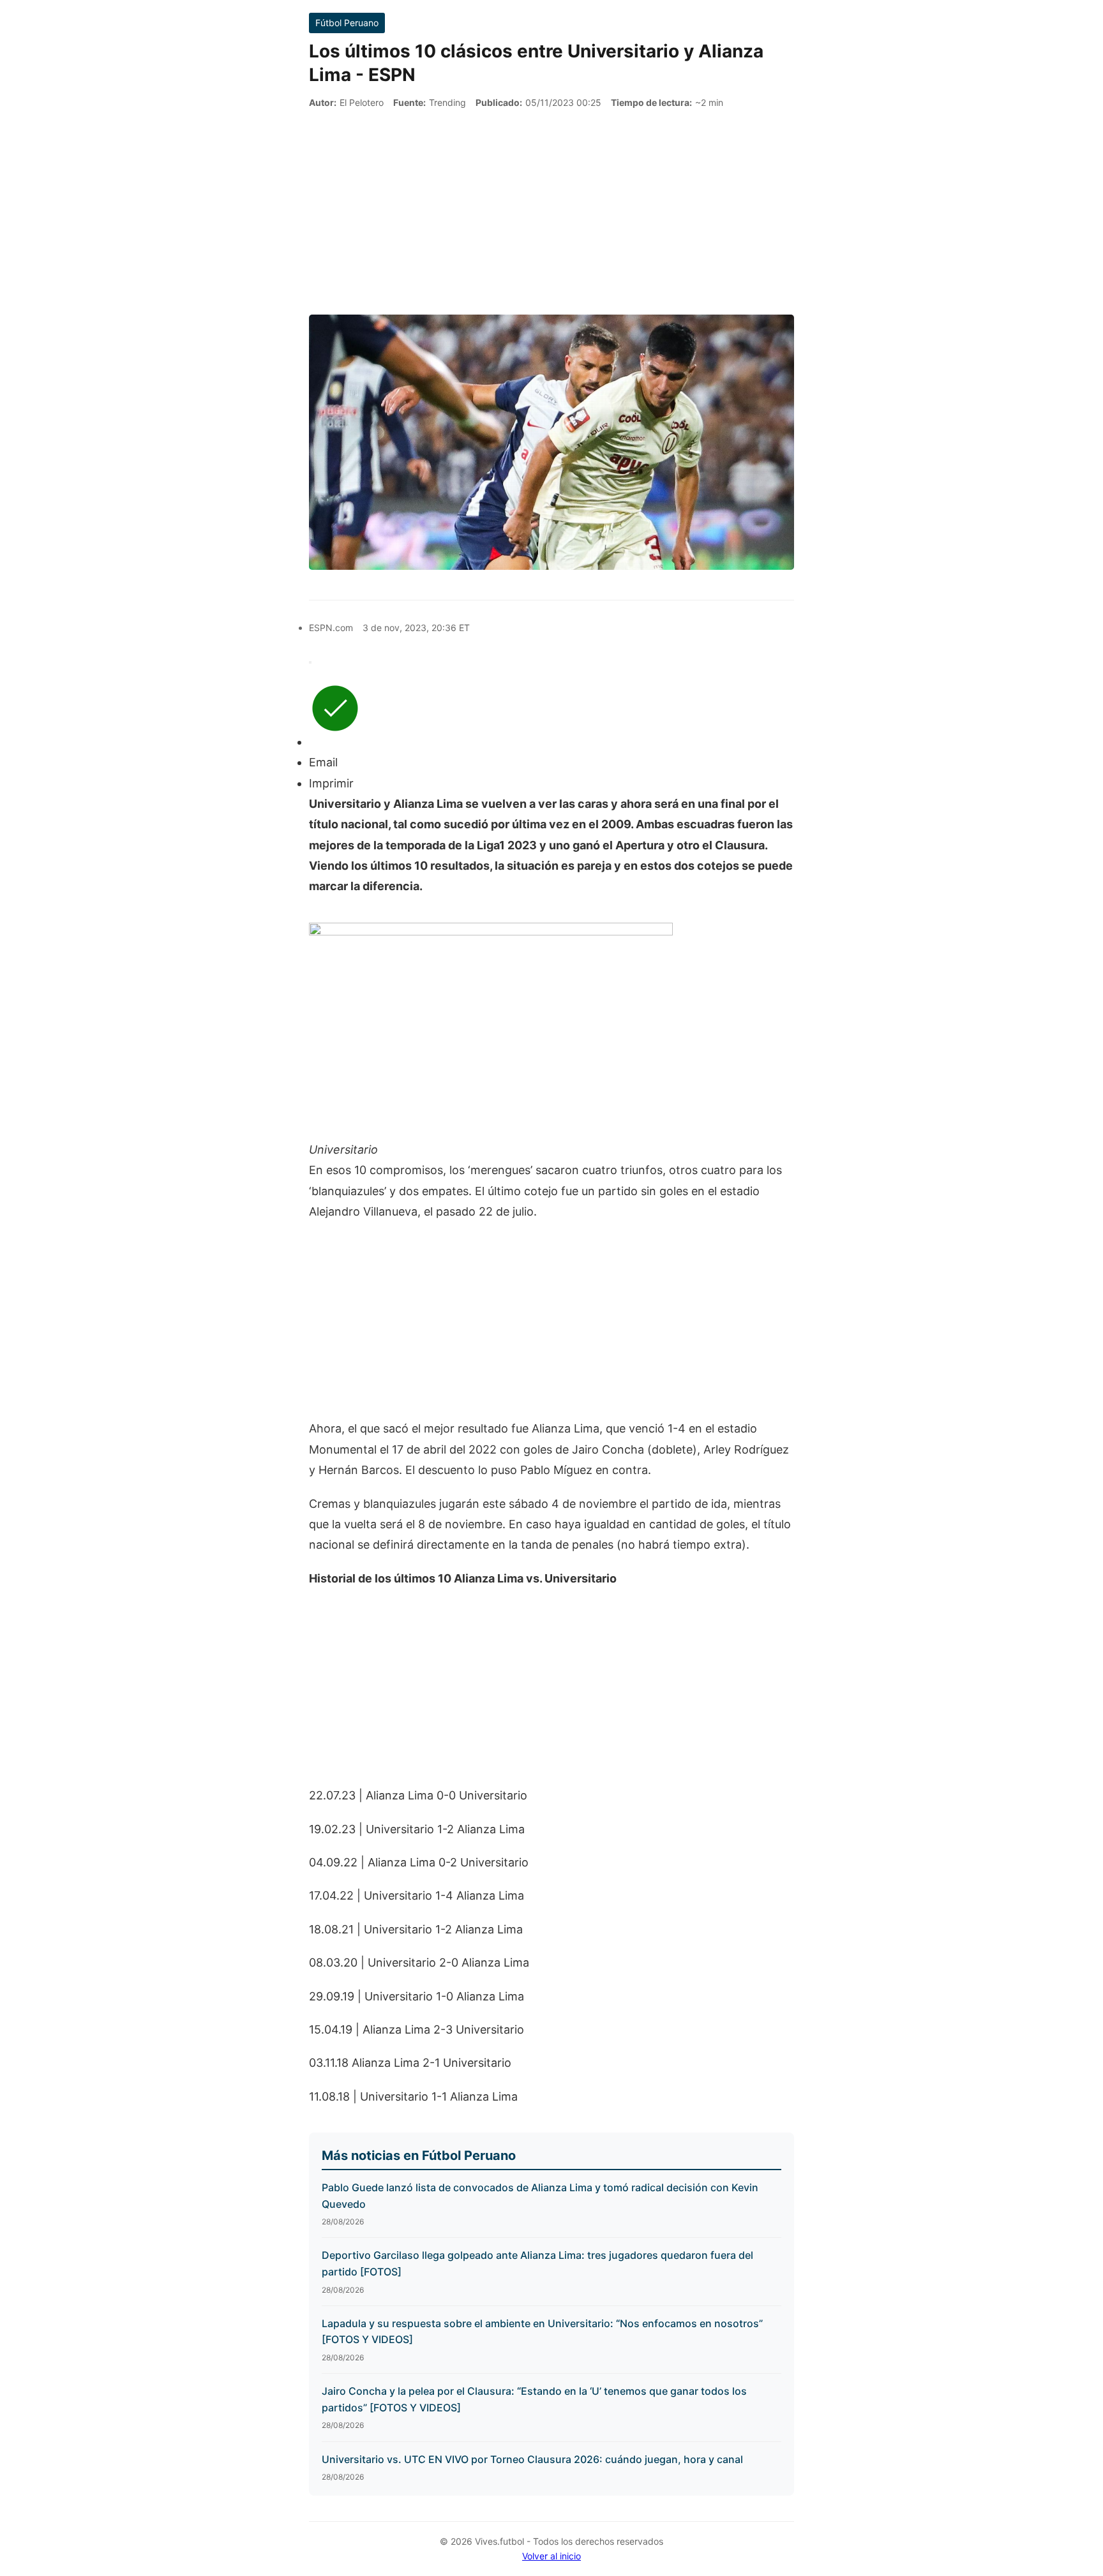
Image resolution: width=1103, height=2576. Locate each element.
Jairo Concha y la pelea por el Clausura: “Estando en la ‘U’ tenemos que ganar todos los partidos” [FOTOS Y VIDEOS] (534, 2399)
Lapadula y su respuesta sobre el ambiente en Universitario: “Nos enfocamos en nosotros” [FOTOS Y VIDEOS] (542, 2332)
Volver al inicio (551, 2556)
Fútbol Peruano (347, 23)
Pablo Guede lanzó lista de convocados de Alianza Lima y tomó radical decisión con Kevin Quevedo (540, 2196)
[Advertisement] (551, 212)
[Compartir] (310, 662)
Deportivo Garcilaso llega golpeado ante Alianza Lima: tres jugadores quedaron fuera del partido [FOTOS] (537, 2263)
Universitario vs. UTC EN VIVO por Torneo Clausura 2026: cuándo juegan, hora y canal (532, 2459)
